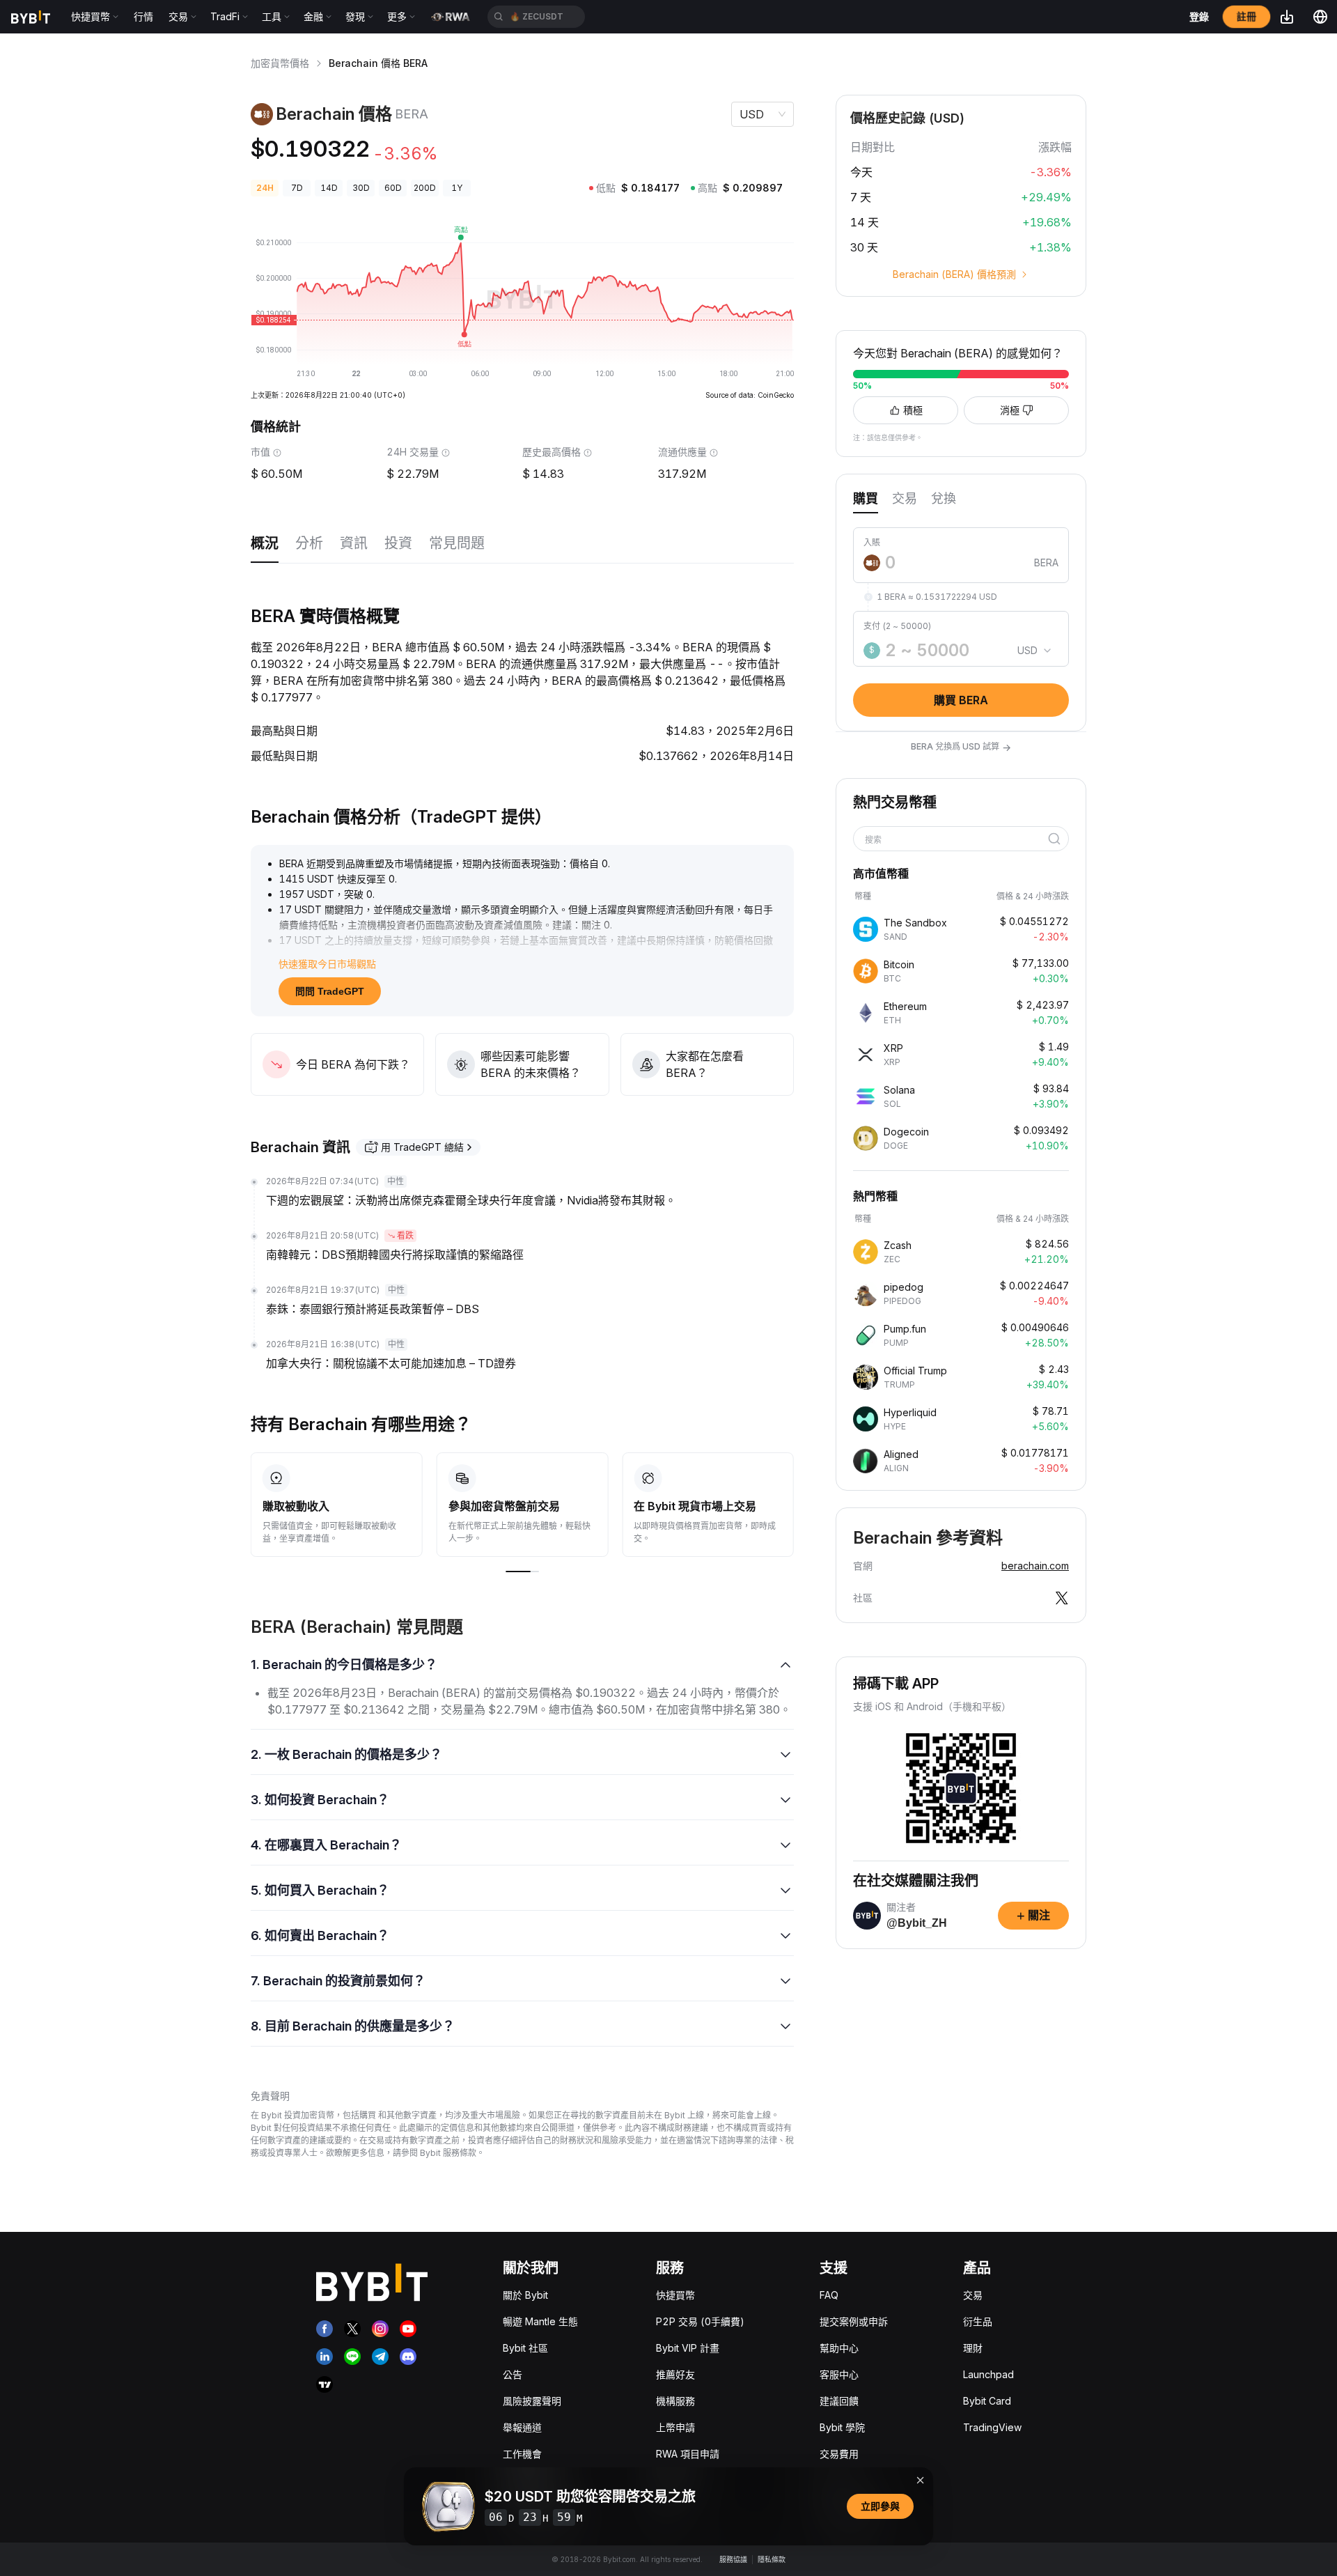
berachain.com (1035, 1566)
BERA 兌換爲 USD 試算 (961, 747)
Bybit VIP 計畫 (688, 2348)
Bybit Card (987, 2401)
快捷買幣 (675, 2295)
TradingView (992, 2427)
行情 (143, 16)
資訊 (354, 543)
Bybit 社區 (525, 2348)
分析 (309, 543)
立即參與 (880, 2506)
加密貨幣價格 (280, 63)
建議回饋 (839, 2401)
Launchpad (988, 2374)
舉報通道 (522, 2427)
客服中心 (839, 2374)
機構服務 (675, 2401)
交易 (973, 2295)
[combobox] (956, 840)
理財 (973, 2348)
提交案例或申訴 (854, 2321)
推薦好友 (675, 2374)
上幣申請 (675, 2427)
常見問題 (457, 543)
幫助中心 (839, 2348)
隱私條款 (772, 2559)
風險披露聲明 (532, 2401)
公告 (513, 2374)
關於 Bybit (525, 2295)
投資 (398, 543)
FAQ (829, 2295)
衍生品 (978, 2321)
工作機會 (522, 2454)
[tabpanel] (961, 615)
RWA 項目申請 (688, 2454)
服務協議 (733, 2559)
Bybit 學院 (842, 2427)
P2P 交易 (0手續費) (700, 2321)
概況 (265, 543)
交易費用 (839, 2454)
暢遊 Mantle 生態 (540, 2321)
